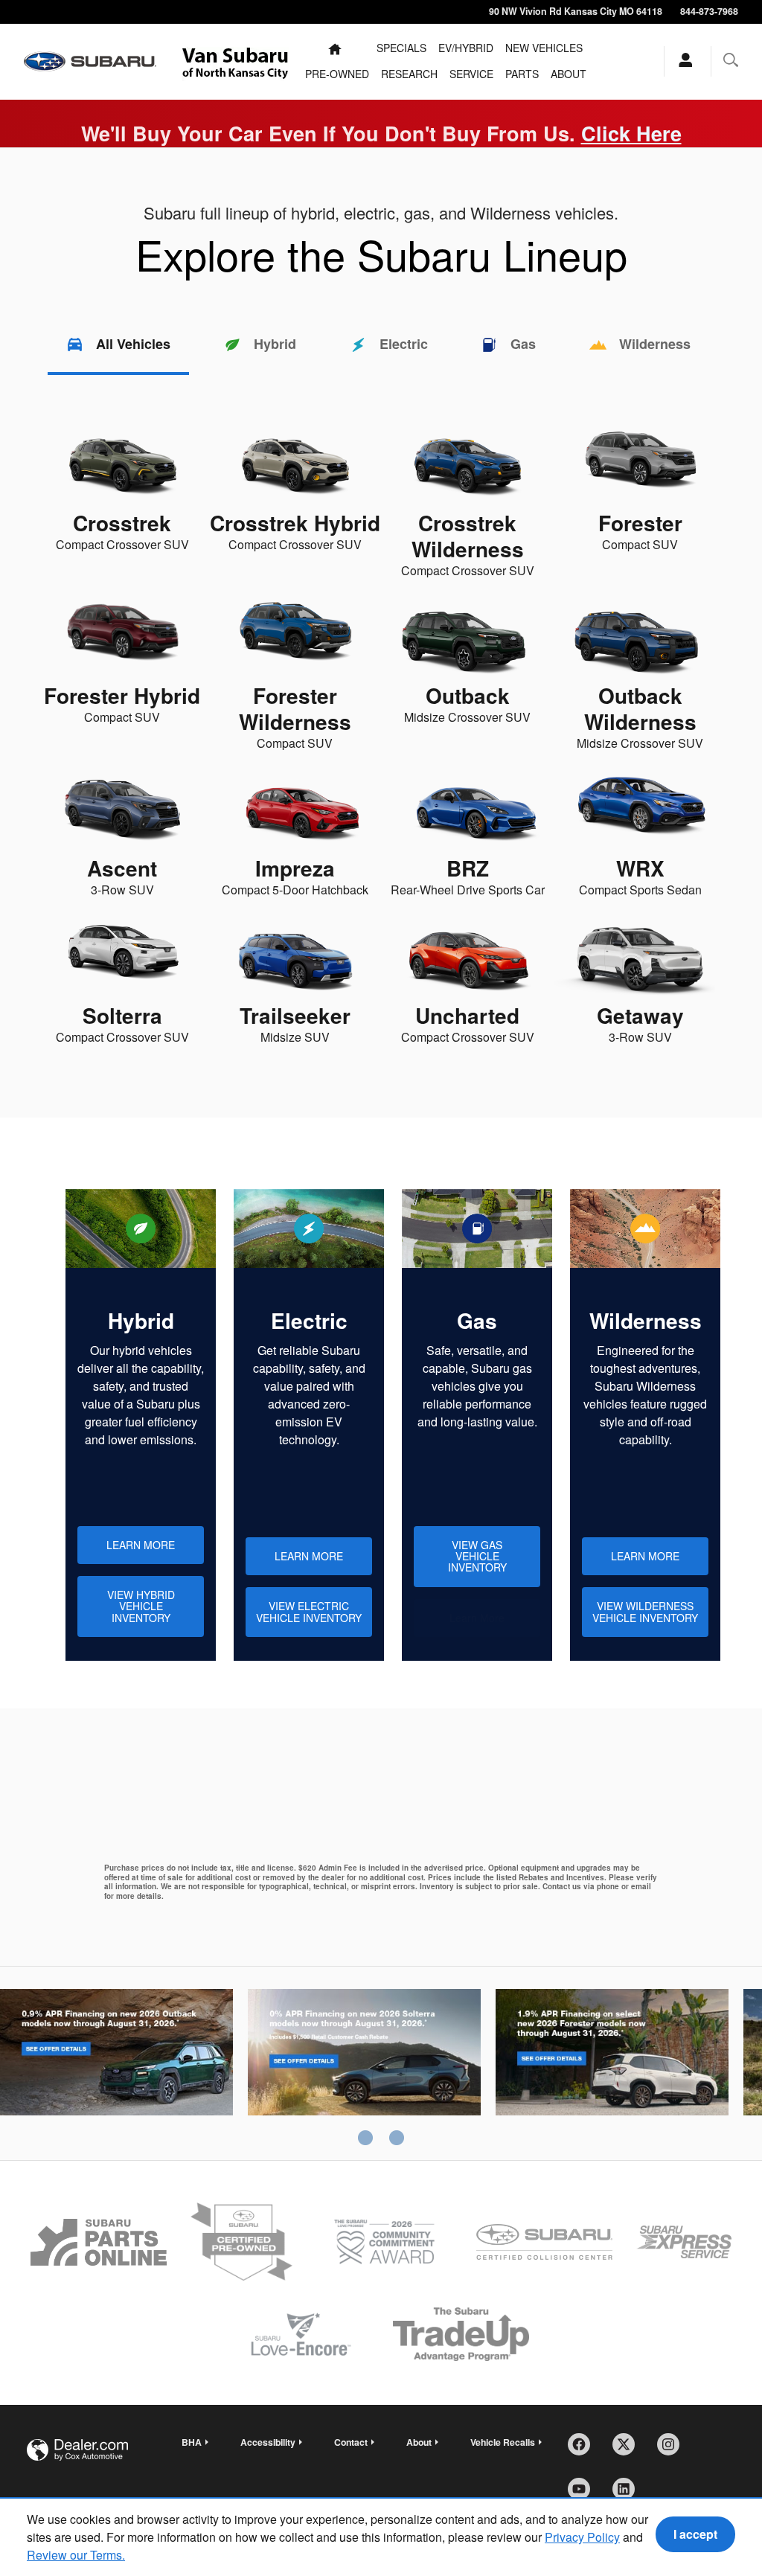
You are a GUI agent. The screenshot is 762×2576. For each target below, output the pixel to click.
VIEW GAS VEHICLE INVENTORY (477, 1556)
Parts (522, 74)
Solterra (364, 2067)
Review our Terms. (76, 2555)
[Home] (90, 62)
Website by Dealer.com (77, 2450)
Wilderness (655, 344)
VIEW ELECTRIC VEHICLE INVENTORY (309, 1611)
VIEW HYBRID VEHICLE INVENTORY (141, 1606)
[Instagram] (673, 2450)
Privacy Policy (582, 2537)
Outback (116, 2067)
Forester (612, 2067)
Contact (351, 2442)
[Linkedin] (629, 2494)
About (569, 74)
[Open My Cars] (682, 61)
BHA (192, 2442)
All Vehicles (133, 344)
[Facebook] (584, 2450)
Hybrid (275, 344)
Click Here (631, 133)
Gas (523, 344)
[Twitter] (629, 2450)
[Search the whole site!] (731, 60)
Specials (401, 48)
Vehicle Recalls (503, 2442)
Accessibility (268, 2442)
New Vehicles (544, 48)
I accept (695, 2534)
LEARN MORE (141, 1545)
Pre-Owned (337, 74)
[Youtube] (584, 2494)
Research (409, 74)
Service (471, 74)
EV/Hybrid (466, 48)
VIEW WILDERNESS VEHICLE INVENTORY (645, 1611)
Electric (404, 344)
